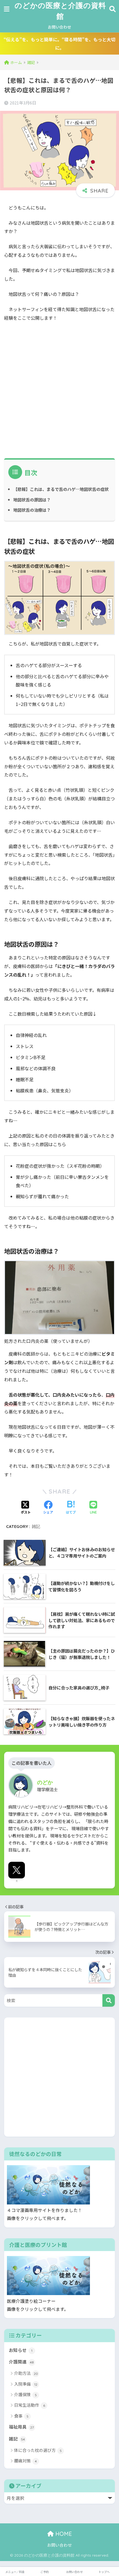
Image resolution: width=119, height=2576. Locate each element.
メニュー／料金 (15, 2572)
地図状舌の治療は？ (32, 510)
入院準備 (26, 2384)
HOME (63, 2534)
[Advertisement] (59, 388)
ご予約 (45, 2572)
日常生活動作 (30, 2405)
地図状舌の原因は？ (32, 500)
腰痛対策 (25, 2461)
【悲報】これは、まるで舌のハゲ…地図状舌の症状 (61, 489)
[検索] (109, 2000)
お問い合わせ (59, 27)
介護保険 (25, 2394)
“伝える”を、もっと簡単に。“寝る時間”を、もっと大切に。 (59, 43)
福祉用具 (21, 2427)
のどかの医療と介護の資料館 (60, 11)
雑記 (36, 1526)
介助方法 (26, 2373)
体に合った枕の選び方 (38, 2450)
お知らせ (21, 2350)
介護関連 (21, 2362)
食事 (21, 2416)
